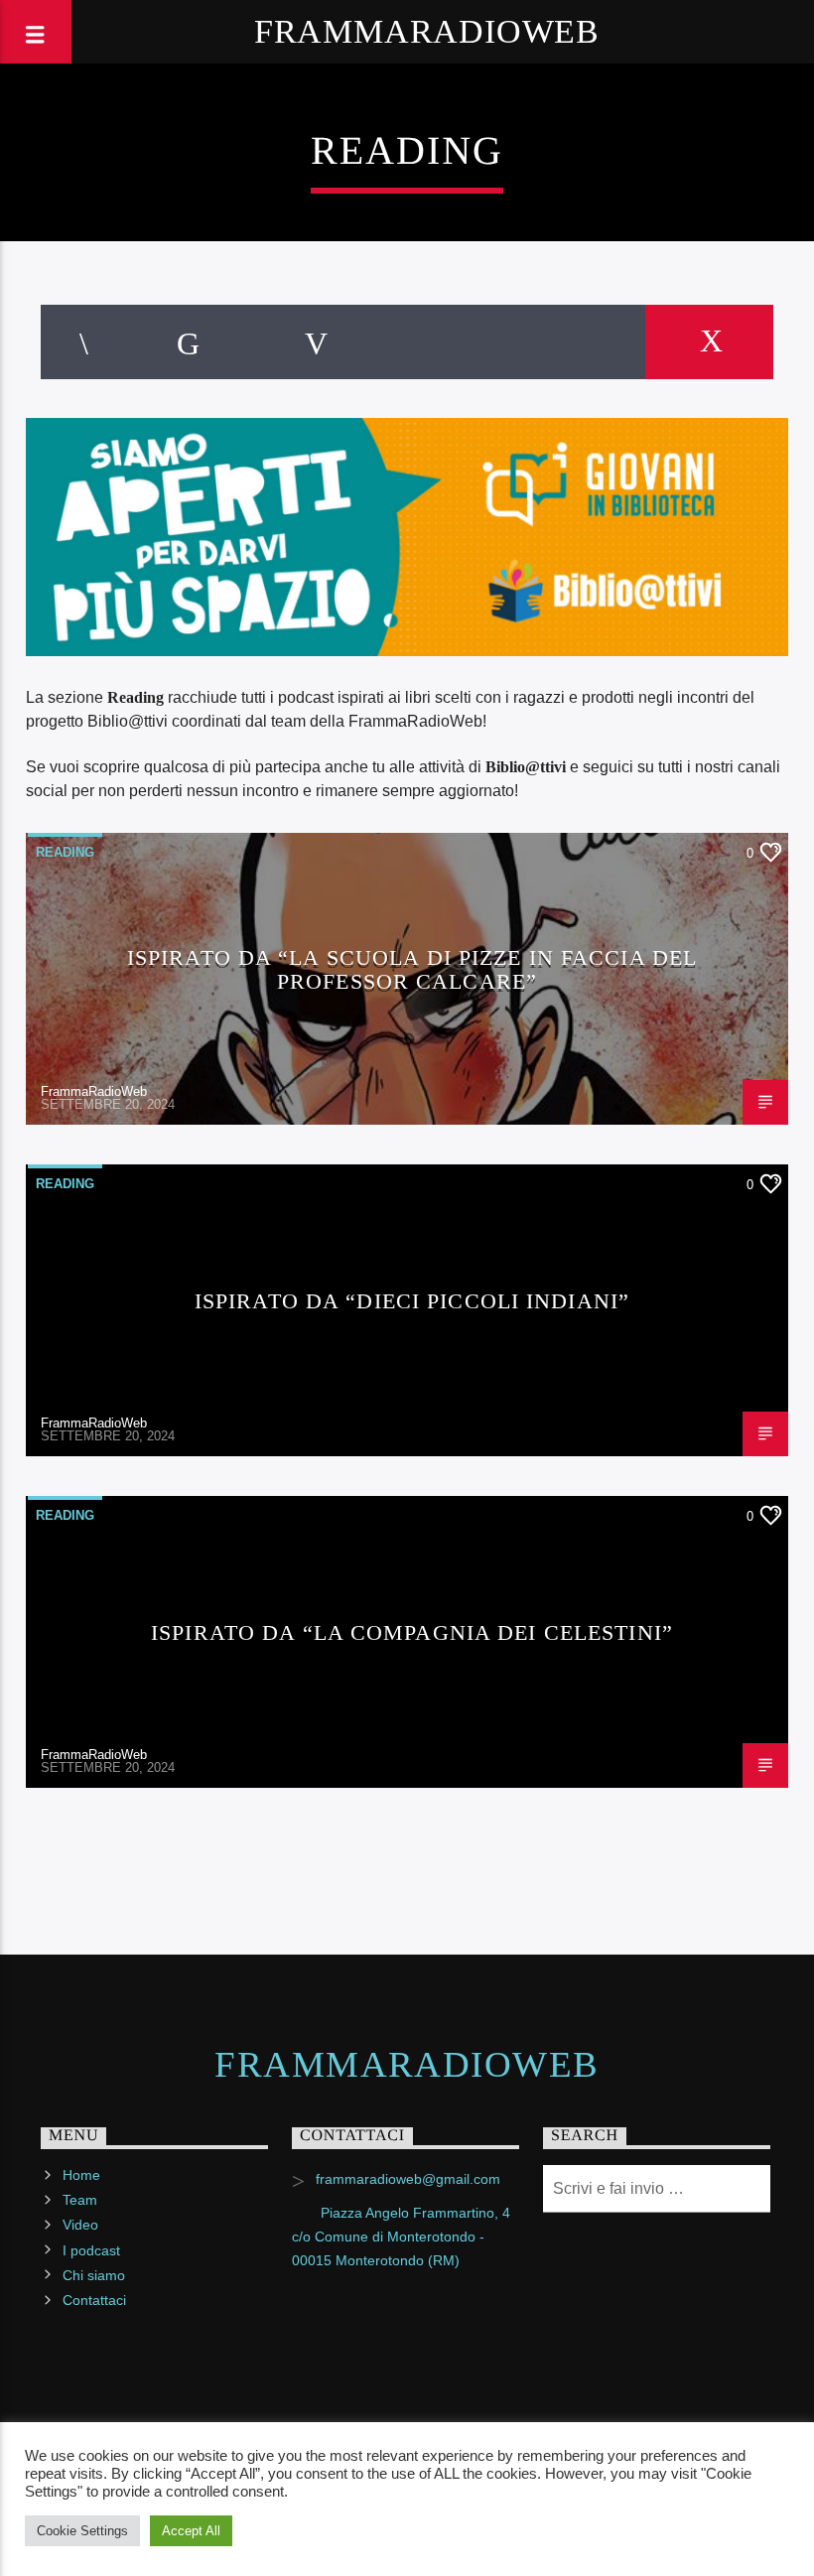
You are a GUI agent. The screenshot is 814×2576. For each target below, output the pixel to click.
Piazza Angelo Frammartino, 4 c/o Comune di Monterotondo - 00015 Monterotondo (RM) (401, 2237)
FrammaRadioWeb (427, 31)
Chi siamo (94, 2275)
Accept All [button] (191, 2531)
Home (81, 2175)
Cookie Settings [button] (82, 2531)
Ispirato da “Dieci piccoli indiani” (412, 1301)
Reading (65, 852)
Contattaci (94, 2300)
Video (80, 2225)
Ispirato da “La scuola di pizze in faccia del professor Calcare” (412, 969)
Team (80, 2200)
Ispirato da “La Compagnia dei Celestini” (412, 1632)
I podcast (91, 2250)
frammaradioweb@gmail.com (408, 2179)
